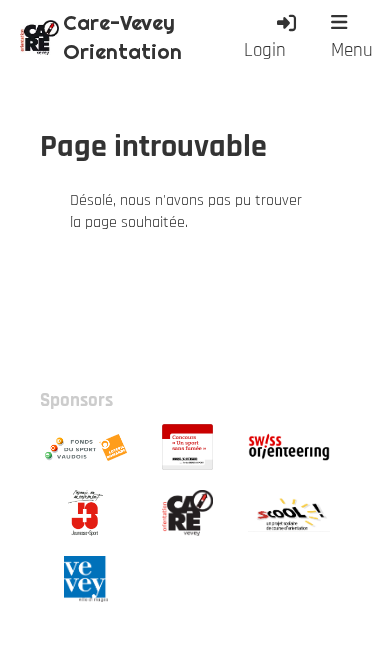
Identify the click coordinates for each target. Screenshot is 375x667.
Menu (352, 50)
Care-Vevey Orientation (122, 37)
